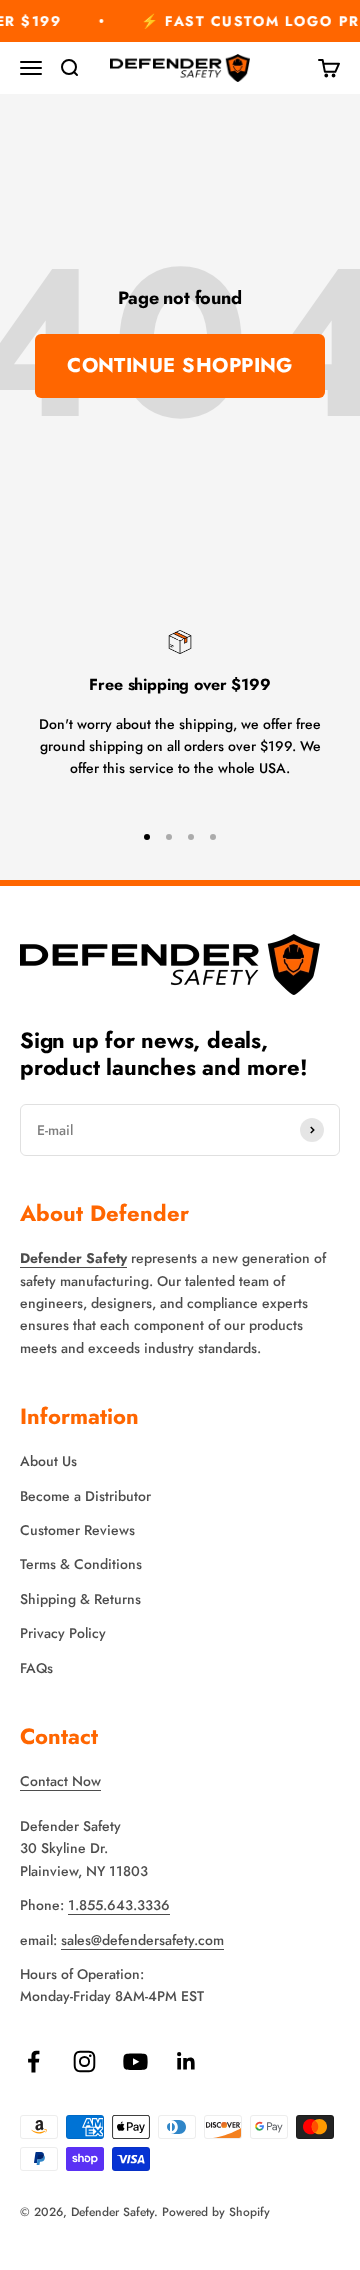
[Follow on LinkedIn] (186, 2061)
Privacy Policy (63, 1633)
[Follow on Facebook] (33, 2061)
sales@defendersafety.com (142, 1940)
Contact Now (60, 1781)
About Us (48, 1461)
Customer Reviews (77, 1530)
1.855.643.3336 (119, 1905)
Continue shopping (180, 365)
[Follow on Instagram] (84, 2061)
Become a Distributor (85, 1496)
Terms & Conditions (81, 1564)
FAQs (36, 1668)
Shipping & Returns (80, 1599)
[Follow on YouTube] (135, 2061)
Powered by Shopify (216, 2212)
